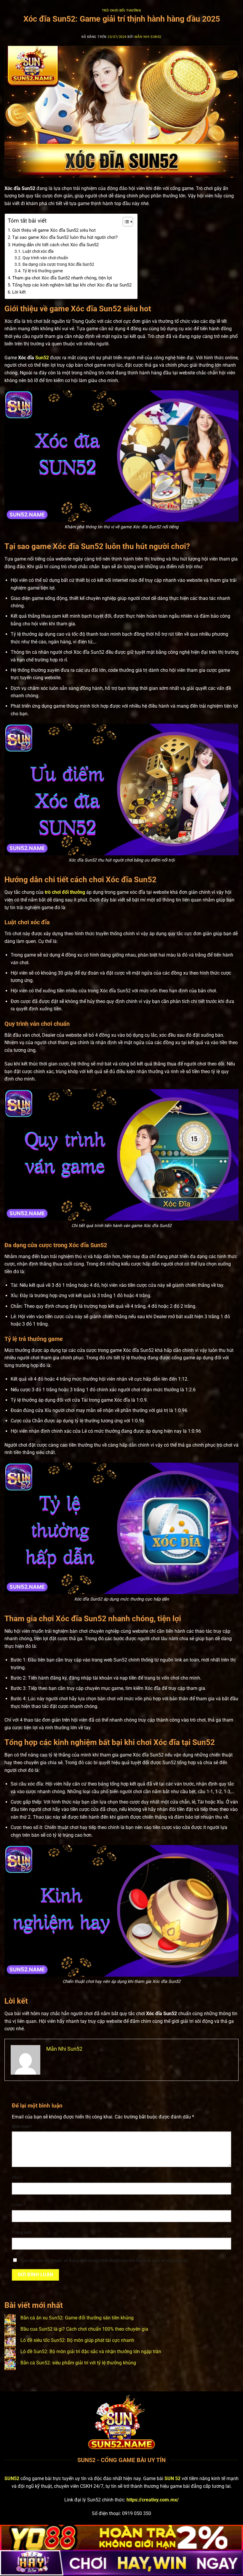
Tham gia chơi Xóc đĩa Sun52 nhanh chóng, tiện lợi (62, 278)
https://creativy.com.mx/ (153, 2500)
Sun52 (42, 358)
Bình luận (22, 2127)
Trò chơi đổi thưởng (122, 11)
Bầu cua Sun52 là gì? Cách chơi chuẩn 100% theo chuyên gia (84, 2329)
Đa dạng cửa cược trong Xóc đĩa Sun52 (58, 264)
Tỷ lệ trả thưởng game (43, 271)
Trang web (22, 2233)
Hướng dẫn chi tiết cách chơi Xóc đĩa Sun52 (55, 245)
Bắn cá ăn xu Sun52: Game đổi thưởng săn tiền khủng (77, 2318)
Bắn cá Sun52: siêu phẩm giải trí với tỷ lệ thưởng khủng (78, 2363)
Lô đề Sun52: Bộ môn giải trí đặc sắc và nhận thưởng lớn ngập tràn (91, 2352)
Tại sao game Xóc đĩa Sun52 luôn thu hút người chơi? (65, 237)
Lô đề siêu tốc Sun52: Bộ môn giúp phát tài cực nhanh (77, 2340)
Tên (17, 2177)
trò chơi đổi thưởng (65, 892)
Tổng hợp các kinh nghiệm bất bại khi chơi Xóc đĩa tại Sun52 (72, 285)
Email (19, 2205)
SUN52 (12, 2478)
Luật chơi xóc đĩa (38, 251)
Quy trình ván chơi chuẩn (45, 258)
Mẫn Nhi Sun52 (148, 37)
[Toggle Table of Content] (125, 222)
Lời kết (19, 292)
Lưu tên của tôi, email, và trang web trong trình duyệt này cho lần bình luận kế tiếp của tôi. (105, 2261)
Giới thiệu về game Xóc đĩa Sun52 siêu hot (54, 230)
